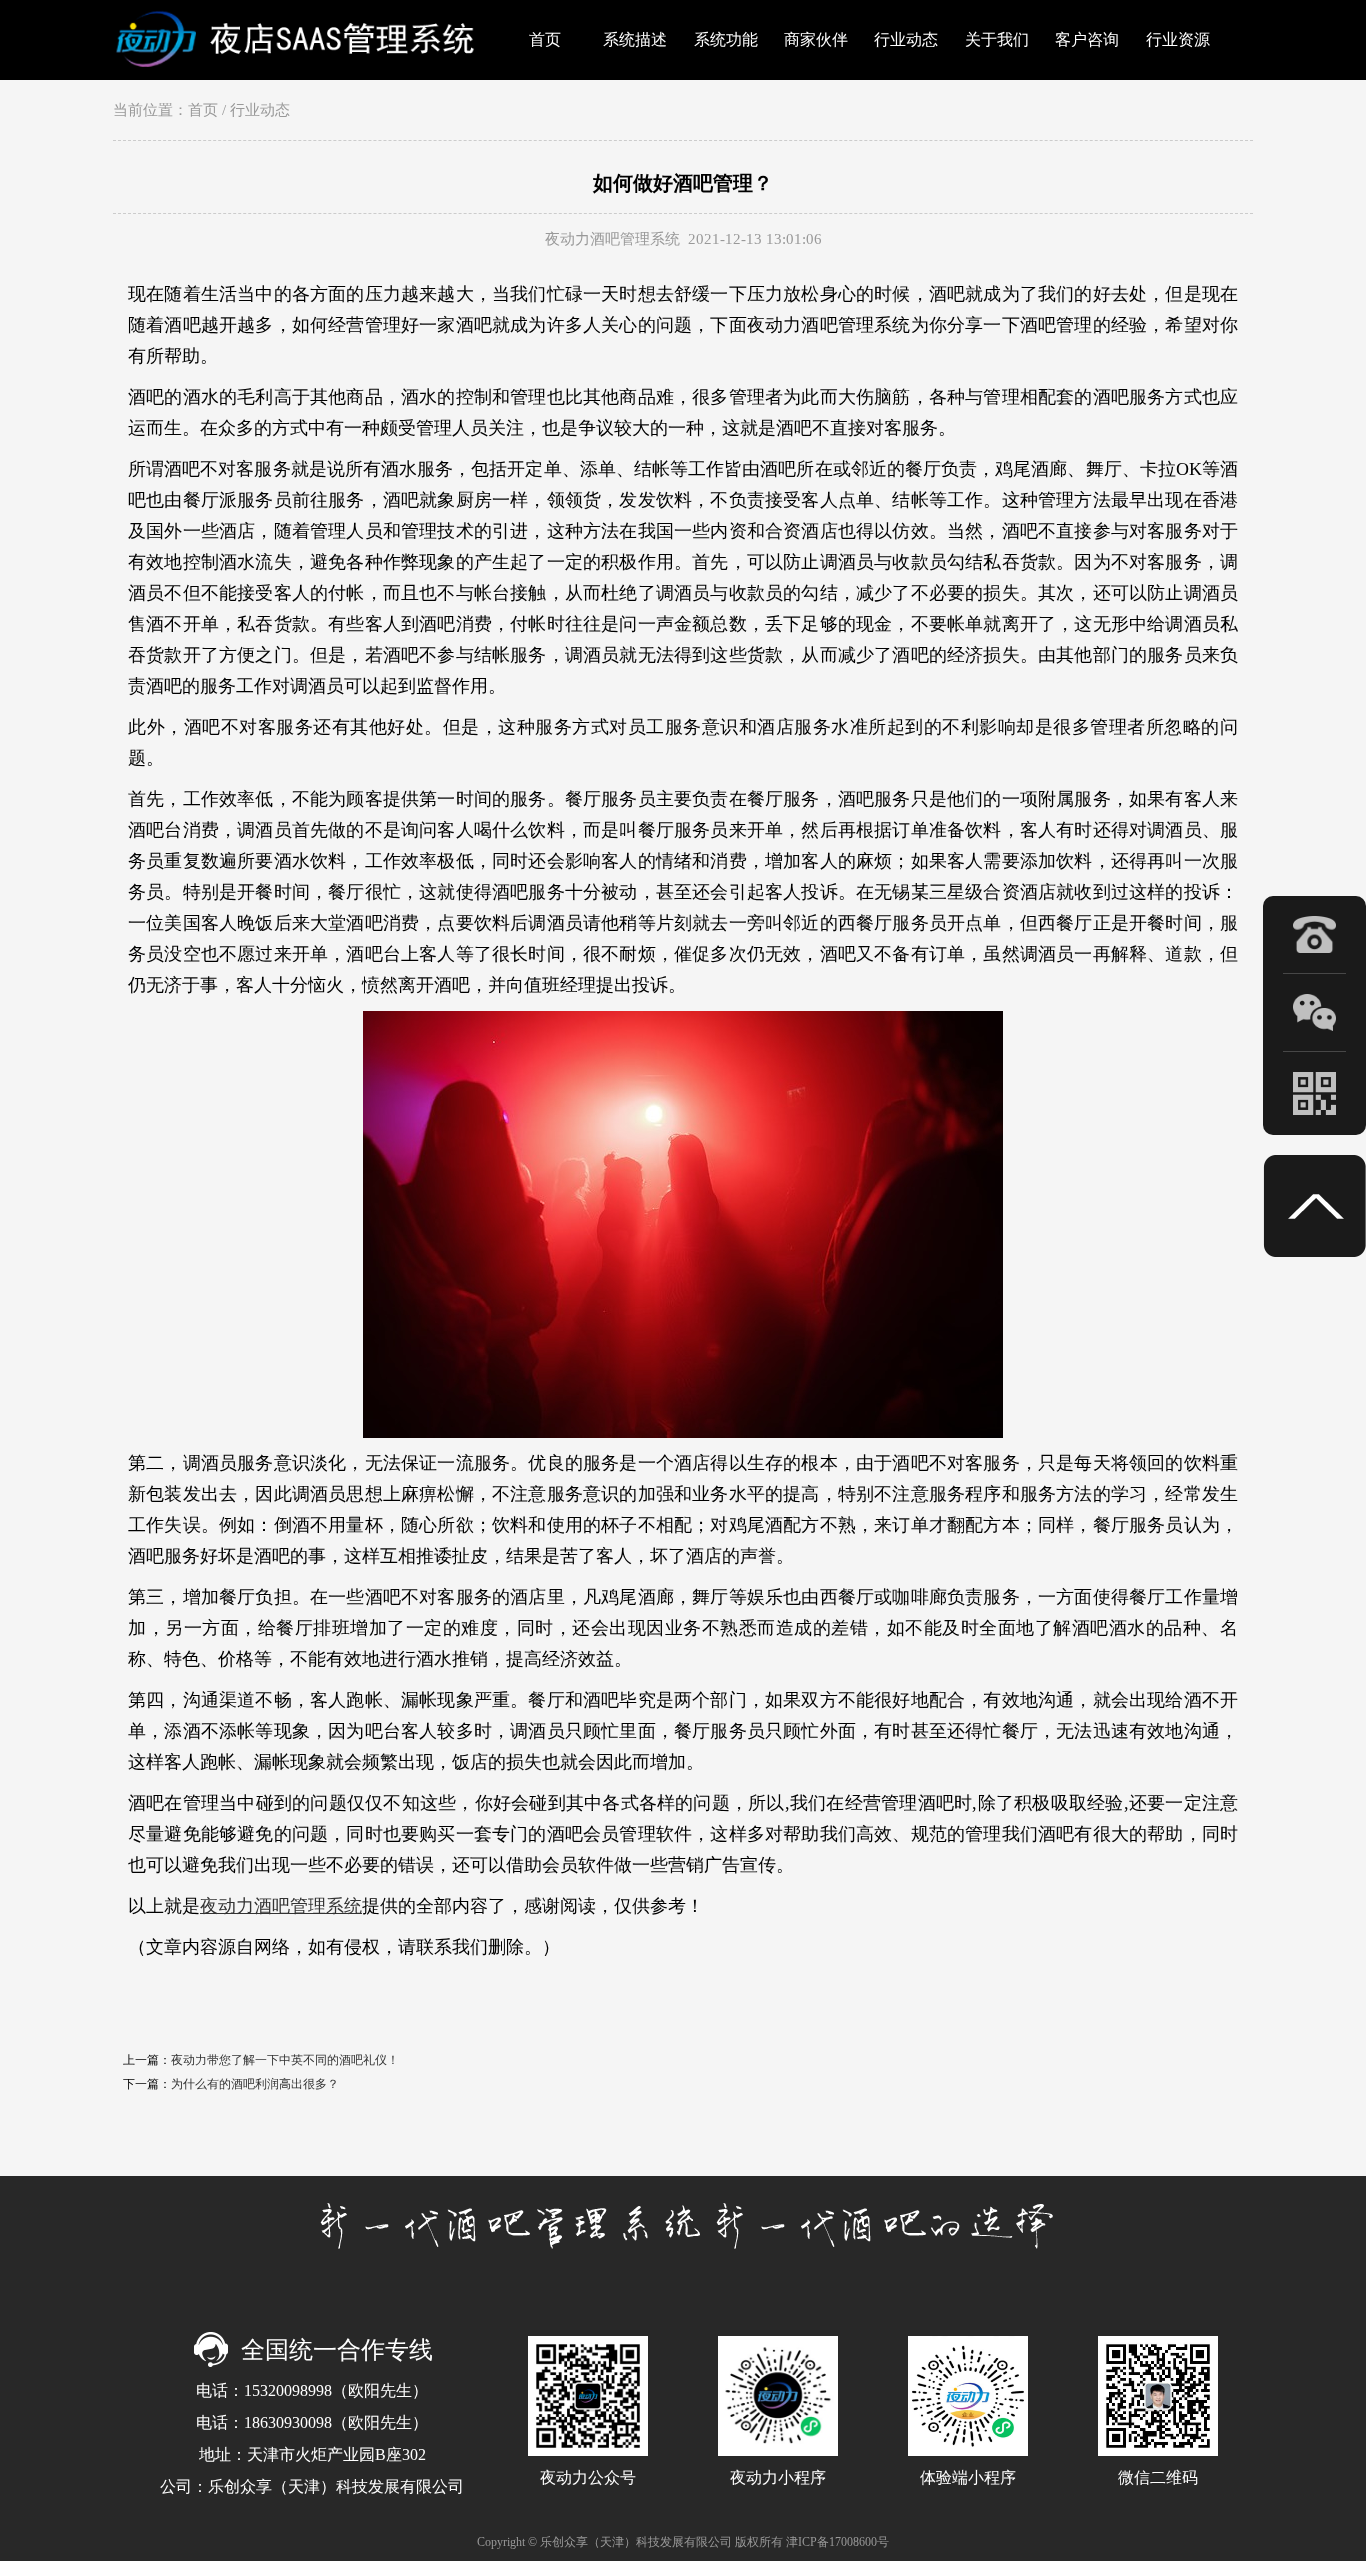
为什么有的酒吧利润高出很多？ (255, 2084)
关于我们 (997, 39)
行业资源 (1178, 39)
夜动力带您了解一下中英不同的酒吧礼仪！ (285, 2060)
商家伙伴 (816, 39)
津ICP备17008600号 (837, 2542)
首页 (545, 39)
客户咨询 (1087, 39)
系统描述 (635, 39)
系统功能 (726, 39)
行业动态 (906, 39)
